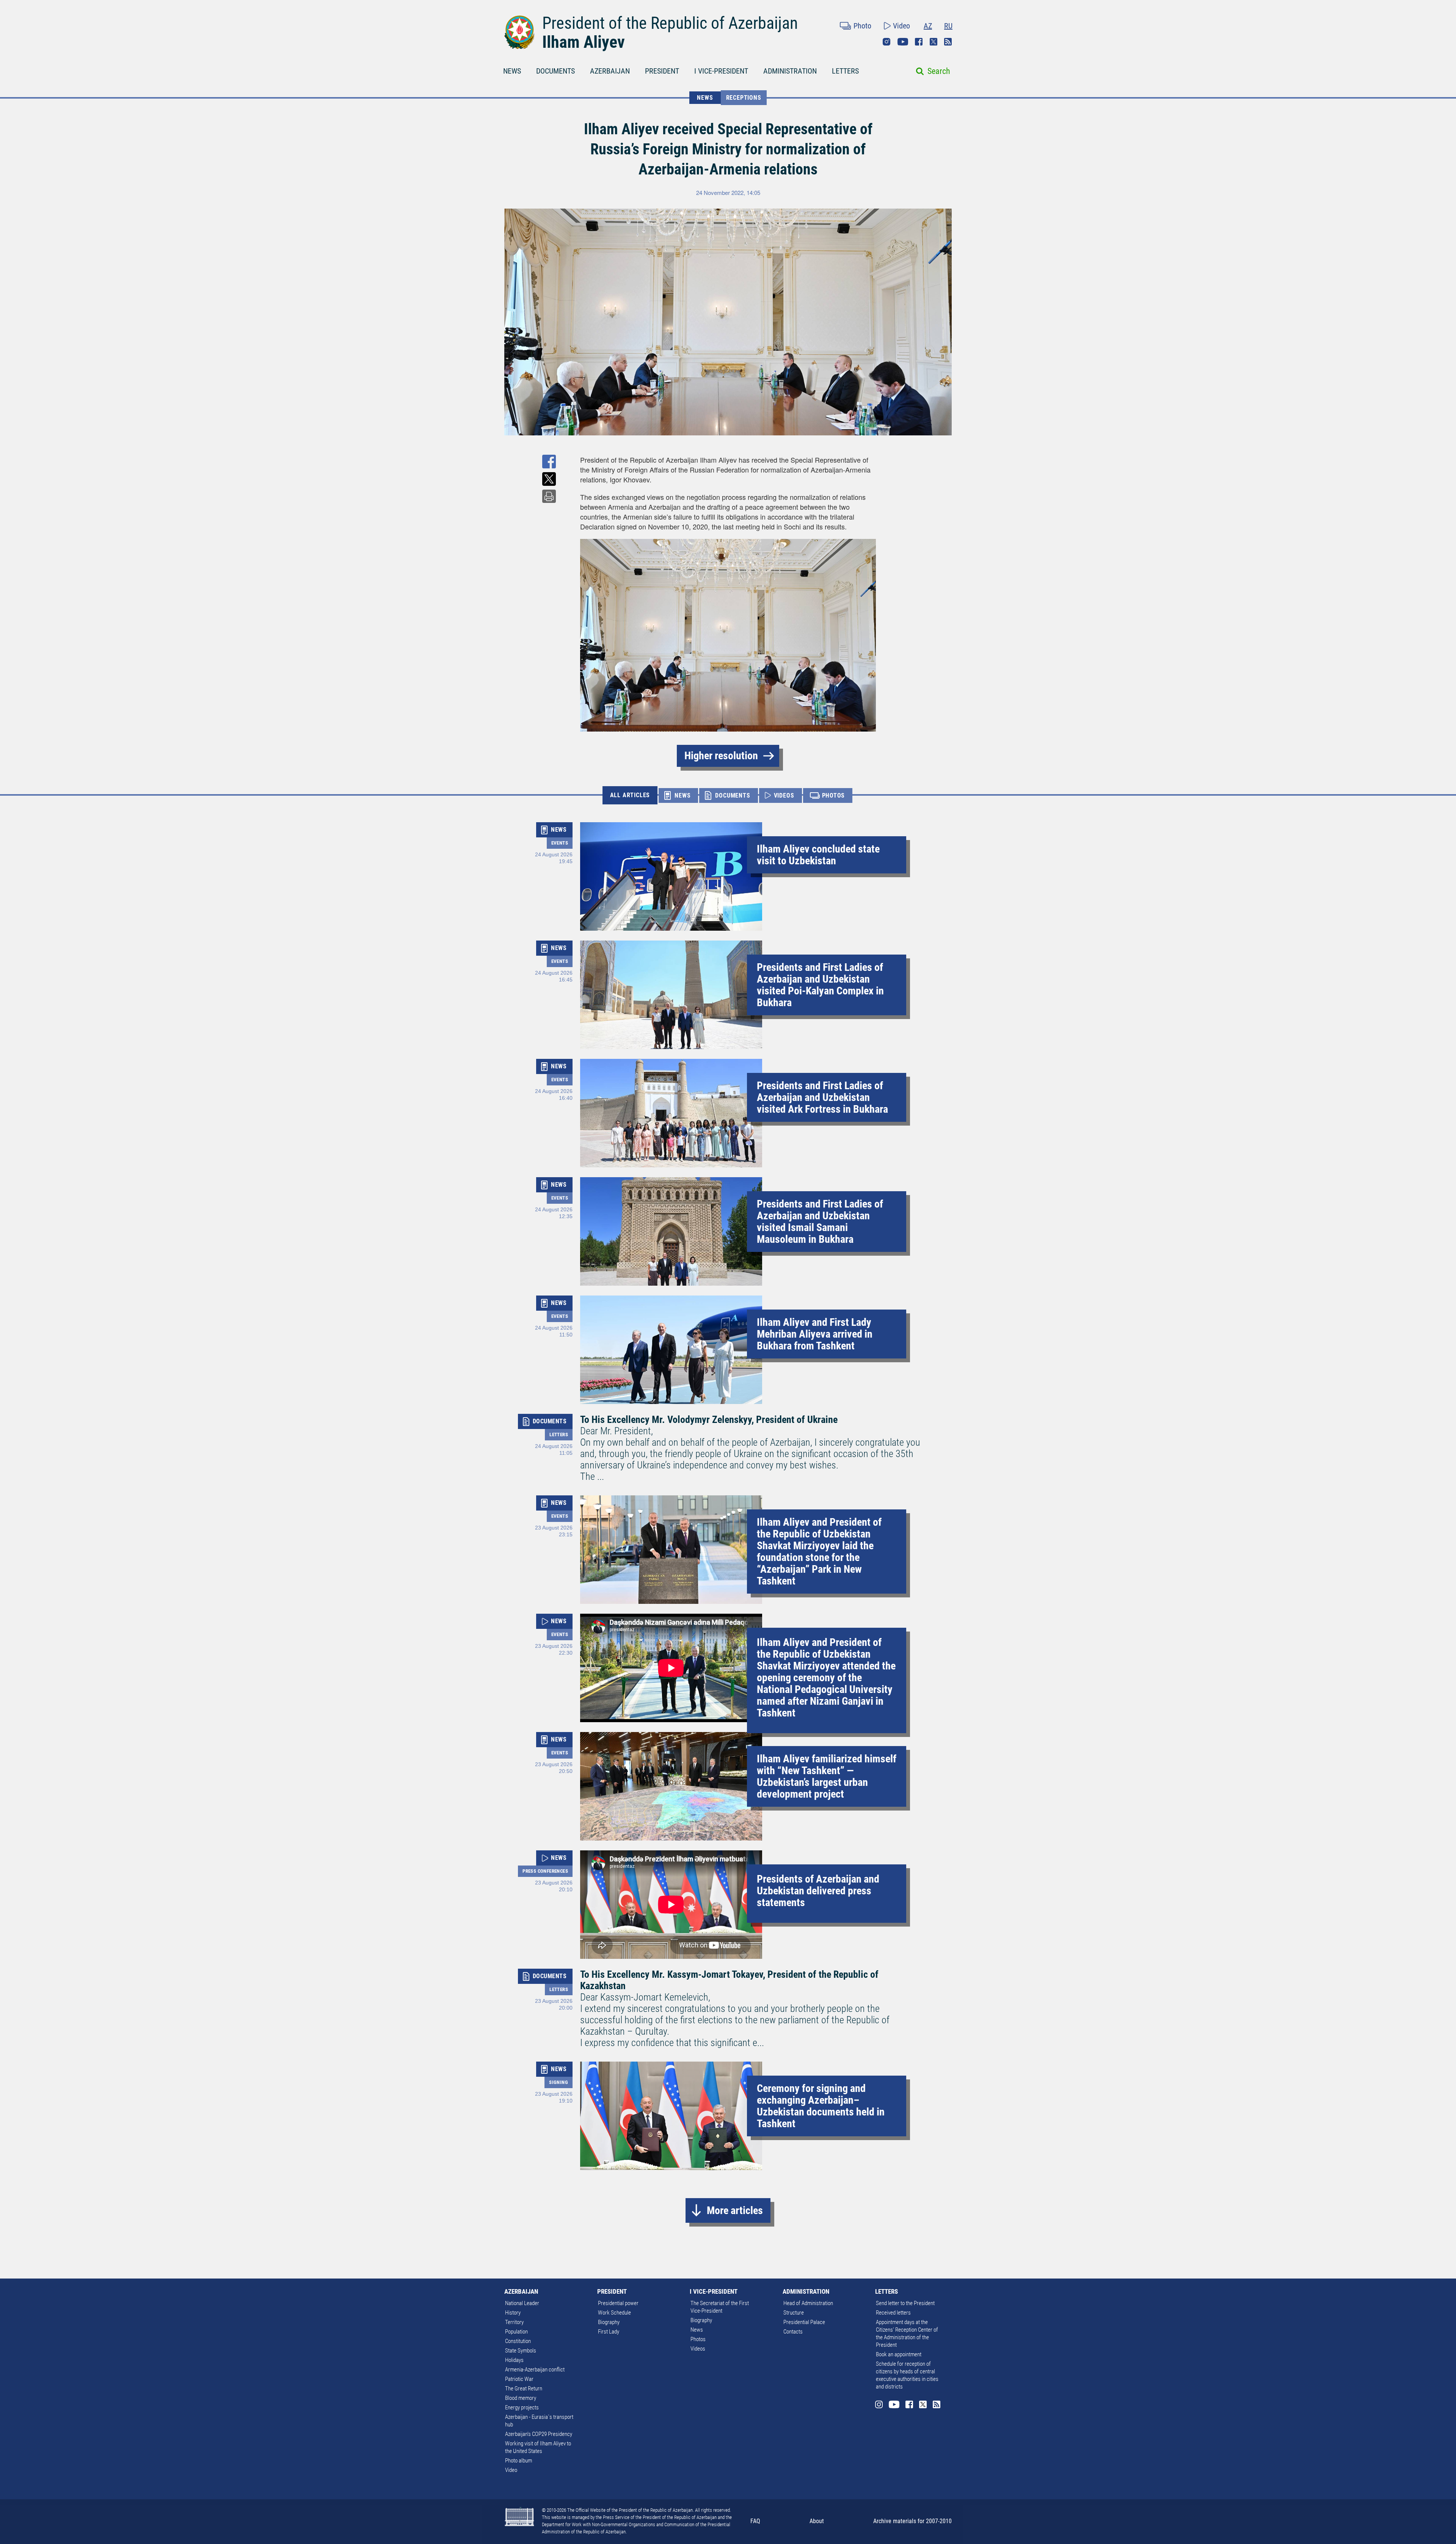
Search (939, 71)
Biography (609, 2322)
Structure (794, 2313)
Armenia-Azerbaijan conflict (535, 2370)
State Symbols (521, 2351)
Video (901, 26)
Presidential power (618, 2303)
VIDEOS (784, 795)
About (817, 2521)
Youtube (903, 42)
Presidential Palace (804, 2322)
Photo (862, 26)
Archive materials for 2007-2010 (912, 2521)
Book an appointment (899, 2354)
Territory (514, 2322)
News (697, 2330)
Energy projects (522, 2407)
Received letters (893, 2313)
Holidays (514, 2360)
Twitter (934, 42)
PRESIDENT (662, 71)
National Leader (522, 2303)
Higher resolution (721, 756)
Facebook (919, 42)
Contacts (793, 2332)
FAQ (755, 2521)
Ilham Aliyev (584, 42)
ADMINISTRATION (790, 71)
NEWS (512, 71)
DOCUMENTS (555, 71)
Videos (698, 2349)
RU (948, 26)
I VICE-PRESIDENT (721, 71)
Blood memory (521, 2398)
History (513, 2313)
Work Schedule (614, 2313)
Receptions (744, 98)
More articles (735, 2210)
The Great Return (524, 2389)
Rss (948, 42)
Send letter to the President (905, 2303)
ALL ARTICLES (630, 795)
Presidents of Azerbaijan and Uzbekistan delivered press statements (818, 1891)
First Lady (609, 2332)
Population (516, 2332)
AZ (928, 26)
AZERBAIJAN (610, 71)
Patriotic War (519, 2379)
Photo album (519, 2461)
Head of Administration (808, 2303)
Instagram (886, 42)
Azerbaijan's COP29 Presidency (539, 2434)
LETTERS (845, 71)
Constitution (518, 2341)
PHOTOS (834, 795)
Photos (698, 2339)
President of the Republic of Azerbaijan (670, 23)
